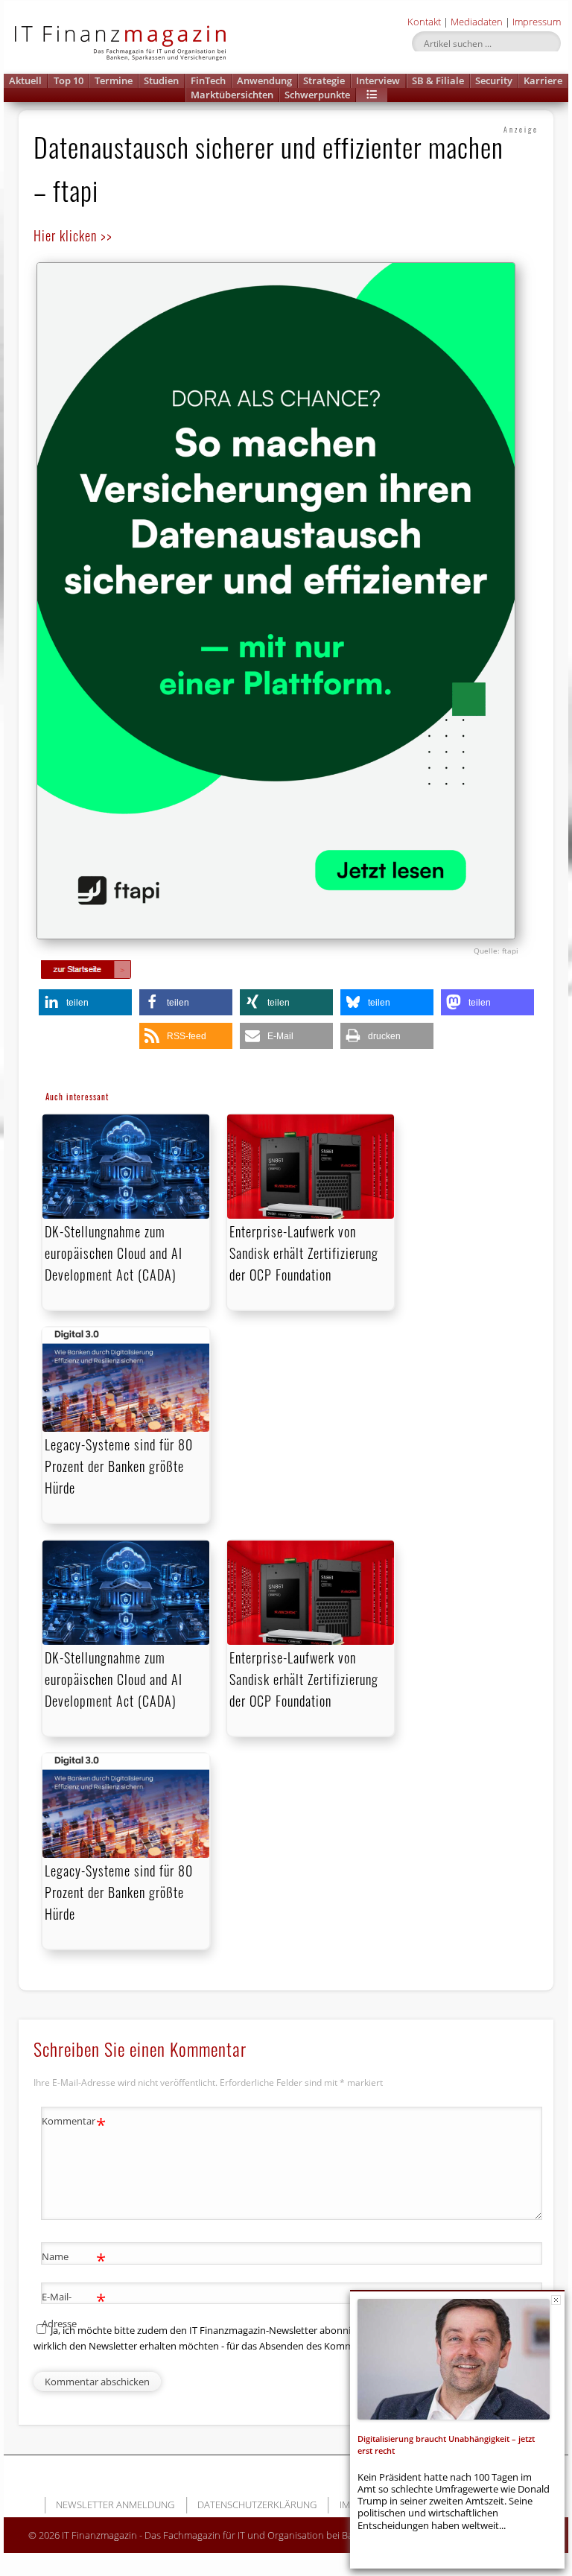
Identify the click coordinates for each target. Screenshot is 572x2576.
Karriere (543, 80)
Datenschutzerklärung (257, 2504)
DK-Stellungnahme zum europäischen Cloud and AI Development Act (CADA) (114, 1253)
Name (74, 2259)
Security (494, 80)
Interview (378, 80)
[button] (372, 95)
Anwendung (264, 80)
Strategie (324, 80)
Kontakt (424, 22)
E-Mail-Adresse (74, 2309)
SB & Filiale (438, 80)
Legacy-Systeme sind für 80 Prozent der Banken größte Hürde (119, 1466)
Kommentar (74, 2123)
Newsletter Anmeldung (115, 2504)
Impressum (537, 22)
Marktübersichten (232, 95)
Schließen (556, 2300)
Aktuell (25, 80)
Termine (114, 80)
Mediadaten (477, 22)
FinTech (208, 80)
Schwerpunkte (317, 95)
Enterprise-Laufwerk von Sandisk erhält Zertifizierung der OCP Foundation (304, 1253)
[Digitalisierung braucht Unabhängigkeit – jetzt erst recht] (454, 2359)
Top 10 (69, 80)
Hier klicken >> (73, 235)
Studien (161, 80)
